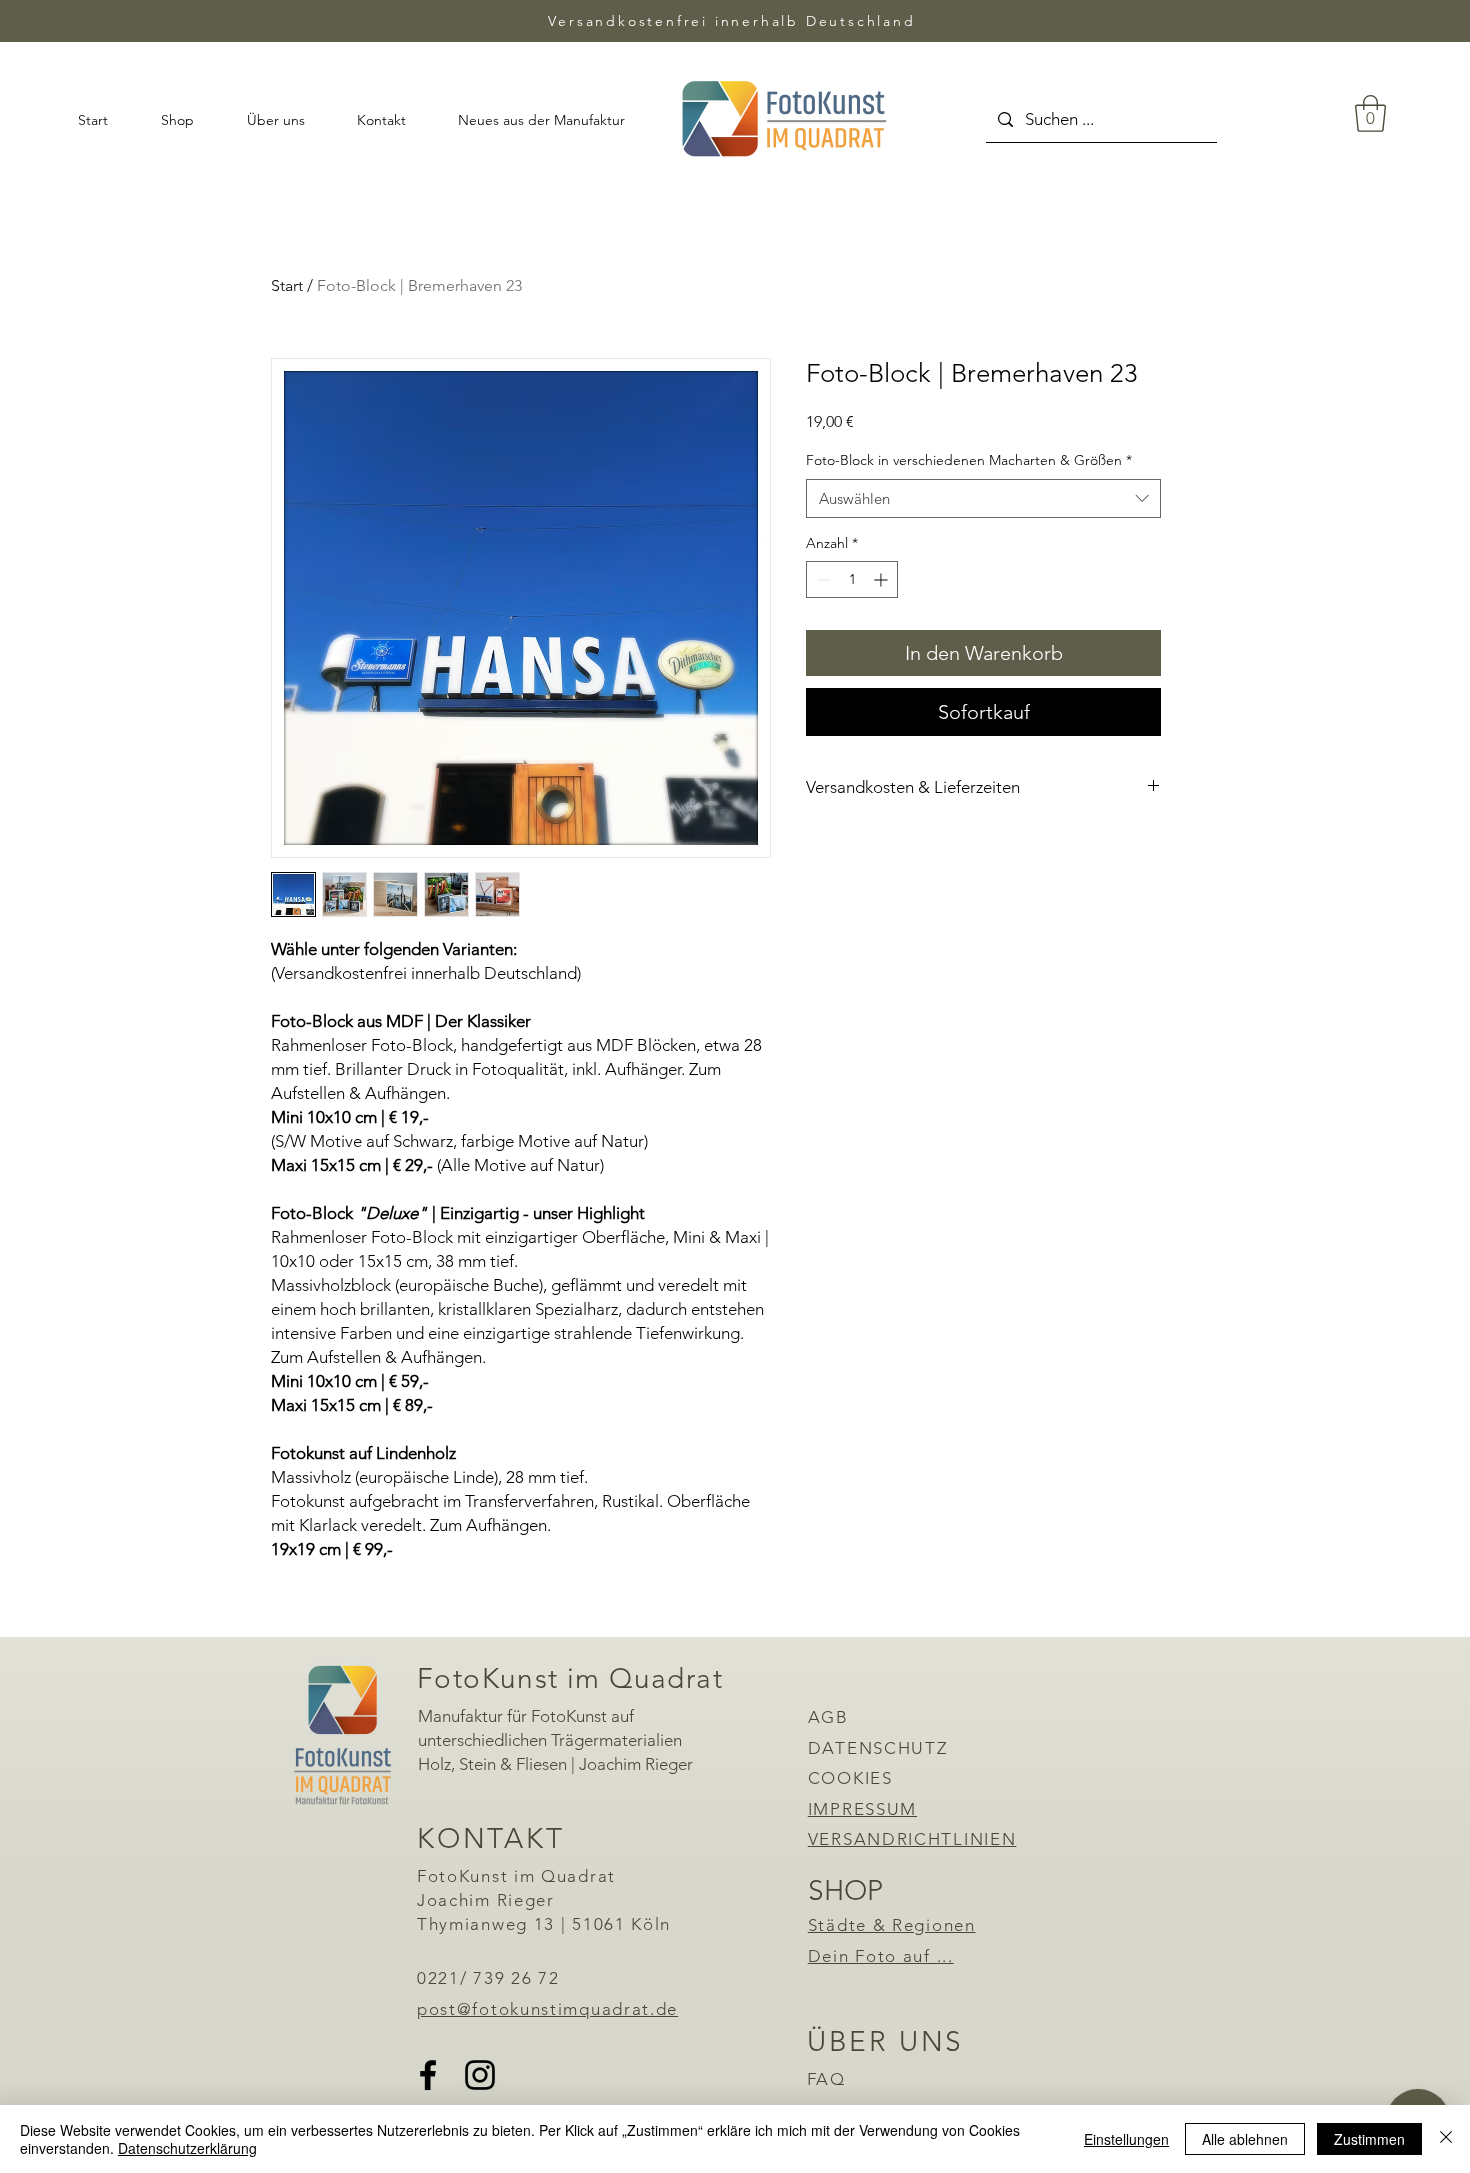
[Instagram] (480, 2075)
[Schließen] (1446, 2139)
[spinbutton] (852, 579)
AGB (828, 1717)
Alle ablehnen (1245, 2139)
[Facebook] (428, 2075)
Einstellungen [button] (1126, 2139)
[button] (1370, 113)
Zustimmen (1369, 2139)
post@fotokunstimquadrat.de (547, 2009)
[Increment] (882, 579)
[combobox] (983, 498)
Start (287, 285)
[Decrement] (821, 579)
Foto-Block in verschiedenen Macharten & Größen (969, 460)
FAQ (826, 2079)
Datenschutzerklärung (187, 2148)
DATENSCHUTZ (878, 1748)
